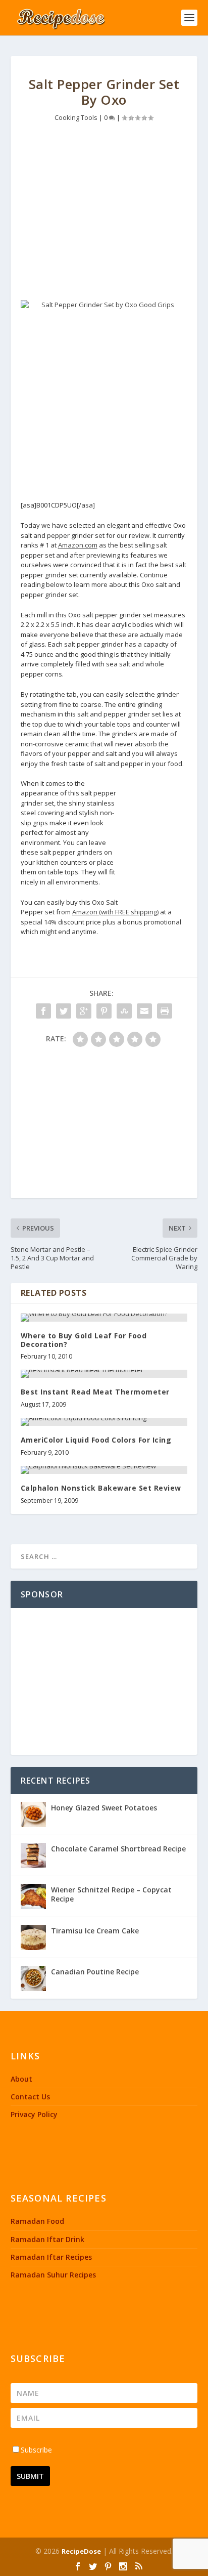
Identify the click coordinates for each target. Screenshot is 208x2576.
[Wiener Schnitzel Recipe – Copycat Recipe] (33, 1896)
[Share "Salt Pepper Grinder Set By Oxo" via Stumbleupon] (124, 1011)
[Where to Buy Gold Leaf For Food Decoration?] (104, 1318)
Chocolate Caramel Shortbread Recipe (118, 1849)
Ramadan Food (37, 2221)
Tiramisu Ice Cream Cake (95, 1931)
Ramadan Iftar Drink (47, 2239)
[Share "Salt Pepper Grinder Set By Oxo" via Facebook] (43, 1011)
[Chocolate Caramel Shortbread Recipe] (33, 1855)
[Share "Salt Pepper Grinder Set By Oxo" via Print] (165, 1011)
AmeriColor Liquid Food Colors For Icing (96, 1440)
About (21, 2079)
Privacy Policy (34, 2114)
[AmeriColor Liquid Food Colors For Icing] (104, 1422)
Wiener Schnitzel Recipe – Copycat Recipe (111, 1894)
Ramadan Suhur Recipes (53, 2275)
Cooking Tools (76, 117)
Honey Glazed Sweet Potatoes (104, 1808)
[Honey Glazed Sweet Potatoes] (33, 1814)
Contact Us (30, 2097)
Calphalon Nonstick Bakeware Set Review (101, 1488)
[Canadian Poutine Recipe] (33, 1978)
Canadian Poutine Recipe (95, 1972)
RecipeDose (81, 2551)
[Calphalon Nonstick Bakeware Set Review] (104, 1470)
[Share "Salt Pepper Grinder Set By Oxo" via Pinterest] (104, 1011)
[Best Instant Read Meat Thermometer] (104, 1374)
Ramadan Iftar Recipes (51, 2257)
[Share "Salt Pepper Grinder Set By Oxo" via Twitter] (64, 1011)
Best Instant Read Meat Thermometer (95, 1392)
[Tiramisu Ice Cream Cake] (33, 1937)
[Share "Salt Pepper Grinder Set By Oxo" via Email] (144, 1011)
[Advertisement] (104, 214)
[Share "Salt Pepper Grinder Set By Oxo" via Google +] (84, 1011)
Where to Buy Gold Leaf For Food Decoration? (84, 1340)
